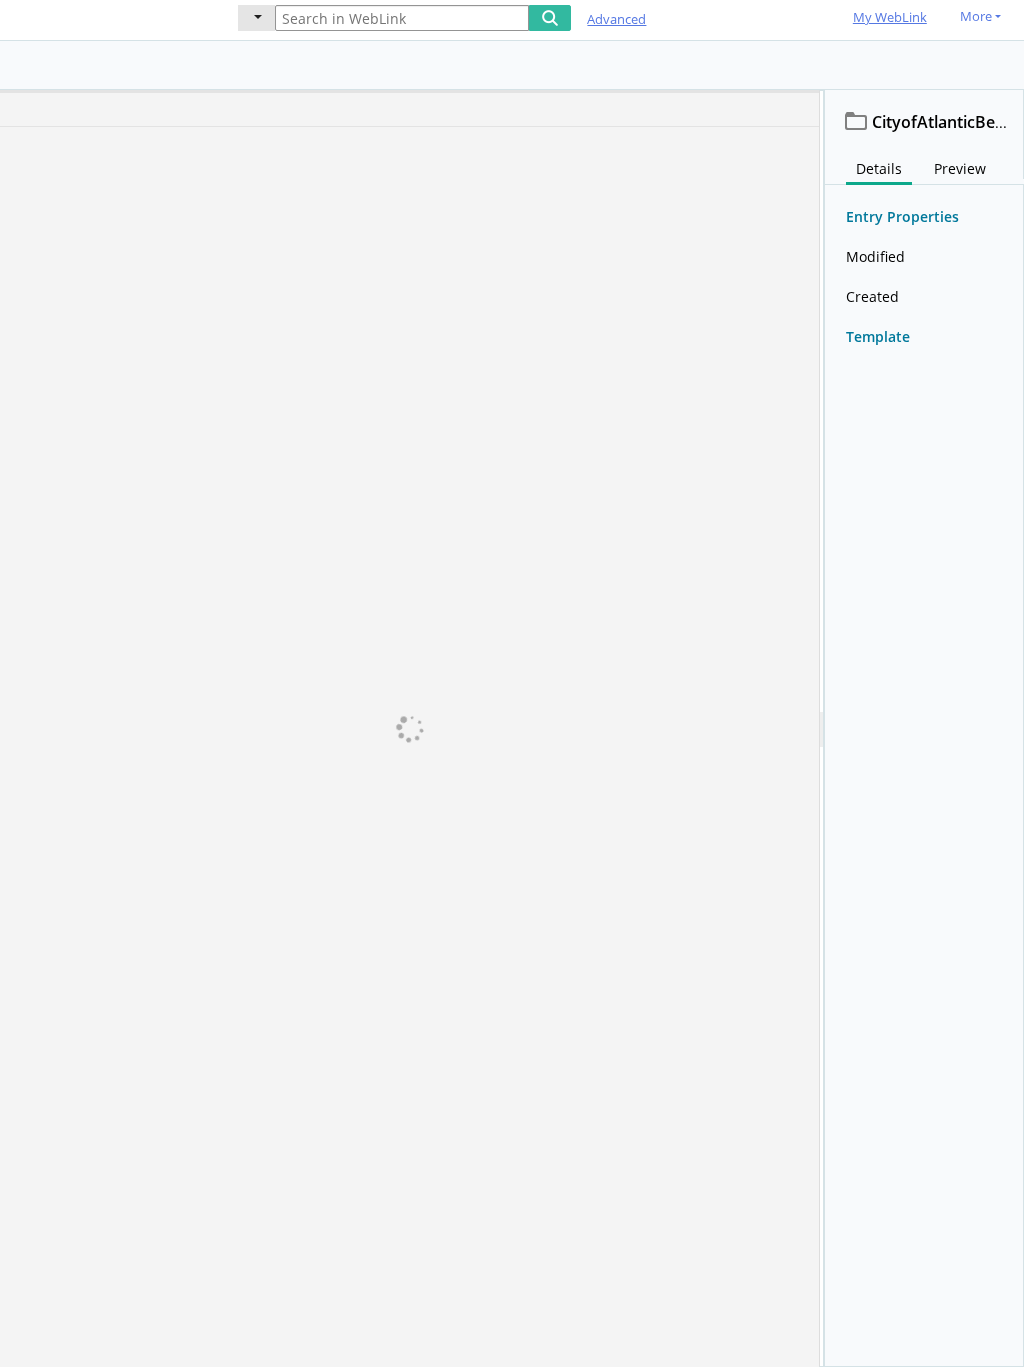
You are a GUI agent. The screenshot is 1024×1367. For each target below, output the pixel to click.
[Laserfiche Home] (105, 18)
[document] (924, 728)
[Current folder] (256, 18)
